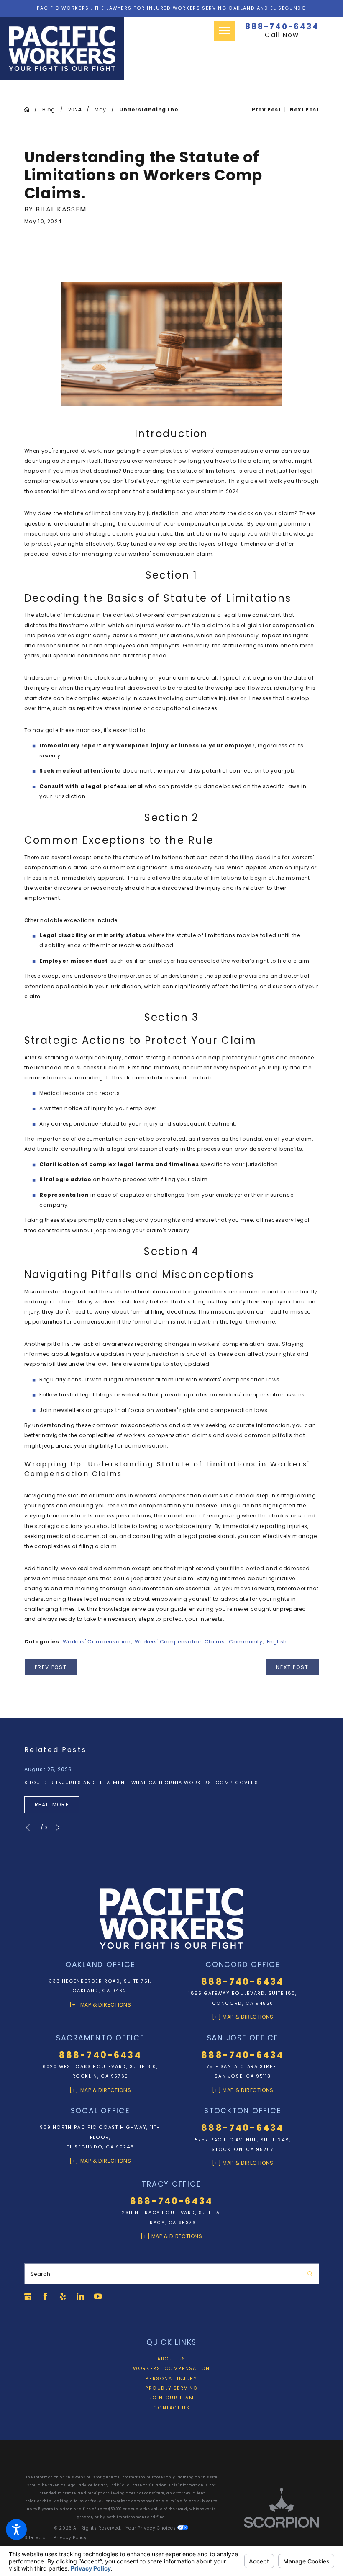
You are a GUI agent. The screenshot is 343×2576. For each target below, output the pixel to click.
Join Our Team (172, 2398)
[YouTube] (98, 2296)
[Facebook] (45, 2296)
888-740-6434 (282, 27)
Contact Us (171, 2408)
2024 (75, 109)
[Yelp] (63, 2296)
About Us (171, 2359)
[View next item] (58, 1828)
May (100, 109)
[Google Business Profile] (28, 2296)
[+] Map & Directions (100, 2005)
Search (41, 2274)
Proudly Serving (171, 2388)
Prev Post (51, 1667)
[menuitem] (172, 2359)
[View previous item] (28, 1828)
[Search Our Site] (310, 2274)
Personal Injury (171, 2379)
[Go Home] (29, 109)
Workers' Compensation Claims (180, 1642)
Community (246, 1642)
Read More (52, 1804)
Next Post (292, 1667)
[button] (16, 2530)
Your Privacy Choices (152, 2528)
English (277, 1642)
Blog (49, 109)
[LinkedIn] (80, 2296)
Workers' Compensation (97, 1642)
